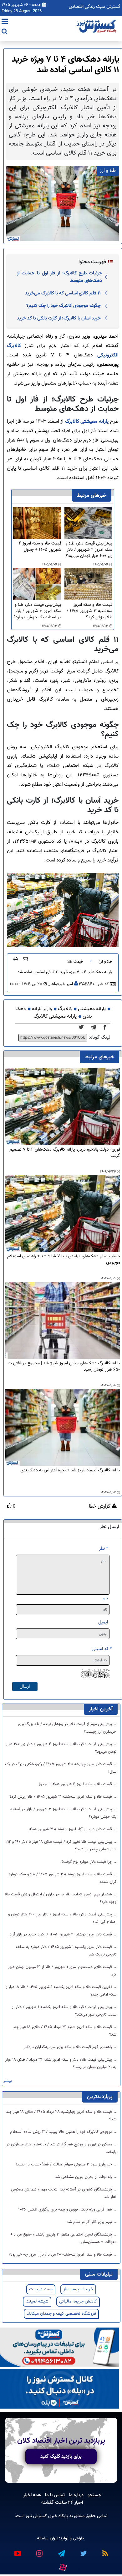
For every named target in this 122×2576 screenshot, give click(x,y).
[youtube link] (17, 2551)
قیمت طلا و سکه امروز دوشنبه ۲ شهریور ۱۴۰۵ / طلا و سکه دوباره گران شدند (63, 1878)
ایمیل (103, 1622)
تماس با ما (55, 2495)
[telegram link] (61, 2551)
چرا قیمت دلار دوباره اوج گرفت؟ (87, 1862)
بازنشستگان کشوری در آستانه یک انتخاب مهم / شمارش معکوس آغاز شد (64, 2193)
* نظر (103, 1549)
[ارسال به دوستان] (25, 959)
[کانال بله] (59, 2389)
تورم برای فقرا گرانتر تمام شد (90, 2222)
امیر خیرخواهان (60, 984)
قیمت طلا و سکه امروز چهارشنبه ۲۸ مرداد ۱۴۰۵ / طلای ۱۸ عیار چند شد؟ (61, 2116)
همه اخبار (32, 2495)
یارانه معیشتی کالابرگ (87, 422)
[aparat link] (63, 2566)
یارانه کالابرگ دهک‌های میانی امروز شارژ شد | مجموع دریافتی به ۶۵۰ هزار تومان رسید (64, 1367)
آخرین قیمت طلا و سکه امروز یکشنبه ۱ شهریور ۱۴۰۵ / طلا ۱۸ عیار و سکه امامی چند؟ (61, 1991)
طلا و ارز (105, 962)
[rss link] (105, 2551)
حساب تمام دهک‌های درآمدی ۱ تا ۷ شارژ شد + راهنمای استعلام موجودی (64, 1260)
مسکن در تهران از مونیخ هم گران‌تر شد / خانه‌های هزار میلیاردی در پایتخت (61, 2148)
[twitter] (83, 1028)
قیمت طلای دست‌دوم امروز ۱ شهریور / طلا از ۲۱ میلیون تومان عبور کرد (62, 1971)
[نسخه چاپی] (16, 959)
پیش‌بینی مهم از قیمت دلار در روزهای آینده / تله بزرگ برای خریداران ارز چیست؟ (67, 1728)
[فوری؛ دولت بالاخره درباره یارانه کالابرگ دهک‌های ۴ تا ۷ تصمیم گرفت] (63, 1107)
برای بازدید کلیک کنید (61, 2456)
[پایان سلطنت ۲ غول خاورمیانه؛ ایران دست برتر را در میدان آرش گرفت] (95, 1028)
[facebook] (107, 1028)
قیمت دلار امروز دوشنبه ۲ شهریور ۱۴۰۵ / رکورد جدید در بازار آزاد (61, 1935)
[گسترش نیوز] (97, 27)
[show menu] (5, 22)
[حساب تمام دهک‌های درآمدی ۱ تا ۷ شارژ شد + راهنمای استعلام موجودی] (63, 1214)
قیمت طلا (75, 962)
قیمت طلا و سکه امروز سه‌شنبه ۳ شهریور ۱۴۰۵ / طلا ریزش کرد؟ (89, 611)
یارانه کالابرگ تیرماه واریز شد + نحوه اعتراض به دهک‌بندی (70, 1471)
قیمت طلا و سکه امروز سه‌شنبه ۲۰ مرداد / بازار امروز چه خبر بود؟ (61, 2255)
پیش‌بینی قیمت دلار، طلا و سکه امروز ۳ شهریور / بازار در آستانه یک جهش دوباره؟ (37, 611)
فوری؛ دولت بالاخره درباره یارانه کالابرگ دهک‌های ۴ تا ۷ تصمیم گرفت (65, 1153)
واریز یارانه (42, 1009)
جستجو (94, 2495)
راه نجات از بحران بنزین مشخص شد (84, 2177)
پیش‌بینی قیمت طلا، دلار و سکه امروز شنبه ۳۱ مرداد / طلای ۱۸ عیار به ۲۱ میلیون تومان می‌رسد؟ (61, 2063)
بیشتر (8, 2081)
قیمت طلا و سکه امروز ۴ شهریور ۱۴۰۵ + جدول (40, 547)
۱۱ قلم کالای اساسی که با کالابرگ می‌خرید (63, 293)
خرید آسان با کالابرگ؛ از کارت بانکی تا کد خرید (59, 318)
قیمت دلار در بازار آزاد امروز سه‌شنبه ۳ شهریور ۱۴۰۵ (71, 1829)
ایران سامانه (47, 2538)
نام (105, 1598)
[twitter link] (83, 2551)
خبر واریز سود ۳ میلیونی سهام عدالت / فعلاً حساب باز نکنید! (64, 2165)
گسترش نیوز (36, 2516)
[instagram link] (39, 2551)
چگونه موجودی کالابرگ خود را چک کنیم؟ (64, 306)
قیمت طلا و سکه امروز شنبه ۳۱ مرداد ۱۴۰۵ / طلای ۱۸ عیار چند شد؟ (65, 2031)
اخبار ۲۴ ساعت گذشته (62, 2502)
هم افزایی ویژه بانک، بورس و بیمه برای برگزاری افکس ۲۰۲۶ (66, 2210)
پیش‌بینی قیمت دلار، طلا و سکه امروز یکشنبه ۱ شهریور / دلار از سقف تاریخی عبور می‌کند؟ (64, 2011)
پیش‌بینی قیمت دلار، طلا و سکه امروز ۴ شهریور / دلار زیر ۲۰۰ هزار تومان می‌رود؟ (89, 550)
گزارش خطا (100, 1507)
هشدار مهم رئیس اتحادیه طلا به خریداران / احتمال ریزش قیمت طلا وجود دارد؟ (61, 1898)
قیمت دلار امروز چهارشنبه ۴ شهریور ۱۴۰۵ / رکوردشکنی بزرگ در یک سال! (61, 1768)
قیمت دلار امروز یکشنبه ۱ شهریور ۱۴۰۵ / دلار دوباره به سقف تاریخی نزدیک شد (66, 1951)
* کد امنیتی (102, 1649)
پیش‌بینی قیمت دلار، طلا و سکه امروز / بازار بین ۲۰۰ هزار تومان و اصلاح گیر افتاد (62, 1918)
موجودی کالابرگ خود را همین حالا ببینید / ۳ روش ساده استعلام (62, 2132)
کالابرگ (65, 1009)
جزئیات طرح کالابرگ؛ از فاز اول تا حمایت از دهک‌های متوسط (59, 277)
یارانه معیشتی (92, 1009)
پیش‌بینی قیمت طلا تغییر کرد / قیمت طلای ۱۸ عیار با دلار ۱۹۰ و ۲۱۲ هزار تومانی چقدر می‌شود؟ (61, 1846)
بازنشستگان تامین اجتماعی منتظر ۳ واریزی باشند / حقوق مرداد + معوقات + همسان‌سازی (63, 2238)
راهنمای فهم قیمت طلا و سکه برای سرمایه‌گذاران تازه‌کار (69, 2047)
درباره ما (76, 2495)
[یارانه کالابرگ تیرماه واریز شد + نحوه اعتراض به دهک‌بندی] (63, 1428)
